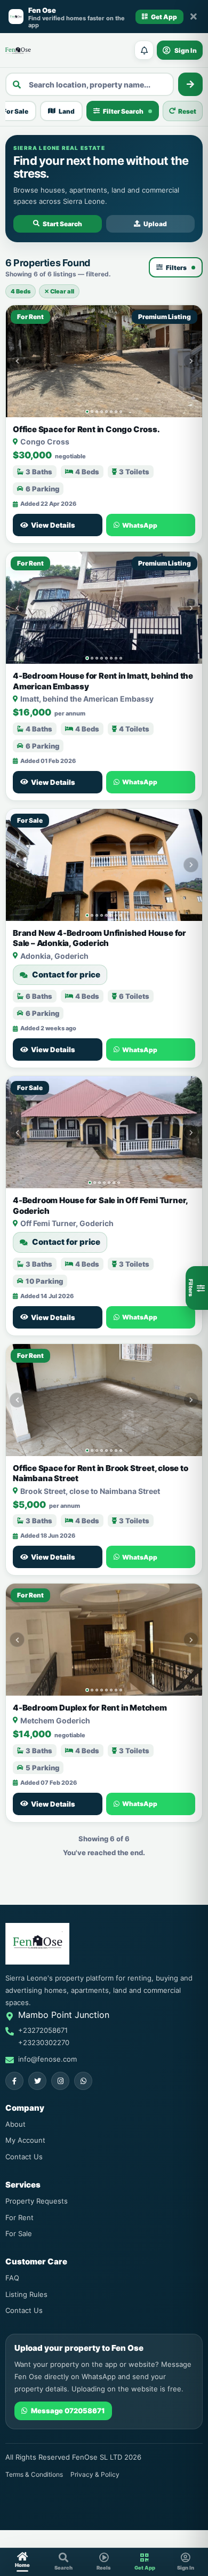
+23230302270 (44, 2042)
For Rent (19, 2217)
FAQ (12, 2278)
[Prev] (17, 361)
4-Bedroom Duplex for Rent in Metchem (90, 1708)
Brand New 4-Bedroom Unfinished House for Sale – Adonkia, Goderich (99, 938)
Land (67, 111)
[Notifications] (144, 50)
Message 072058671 (68, 2411)
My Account (25, 2140)
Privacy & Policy (95, 2474)
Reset (187, 111)
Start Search (62, 224)
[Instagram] (60, 2081)
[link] (104, 361)
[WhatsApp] (83, 2081)
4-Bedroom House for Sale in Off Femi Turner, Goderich (100, 1206)
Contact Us (24, 2157)
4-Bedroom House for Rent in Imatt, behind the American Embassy (103, 681)
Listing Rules (26, 2294)
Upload (155, 224)
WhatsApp (140, 525)
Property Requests (37, 2201)
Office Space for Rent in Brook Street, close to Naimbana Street (101, 1473)
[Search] (190, 84)
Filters (176, 268)
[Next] (191, 361)
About (15, 2124)
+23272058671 (43, 2030)
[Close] (194, 17)
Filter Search (123, 111)
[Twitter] (37, 2081)
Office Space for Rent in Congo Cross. (86, 429)
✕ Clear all (59, 291)
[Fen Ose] (18, 50)
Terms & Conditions (34, 2474)
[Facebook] (14, 2081)
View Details (53, 525)
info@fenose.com (47, 2059)
